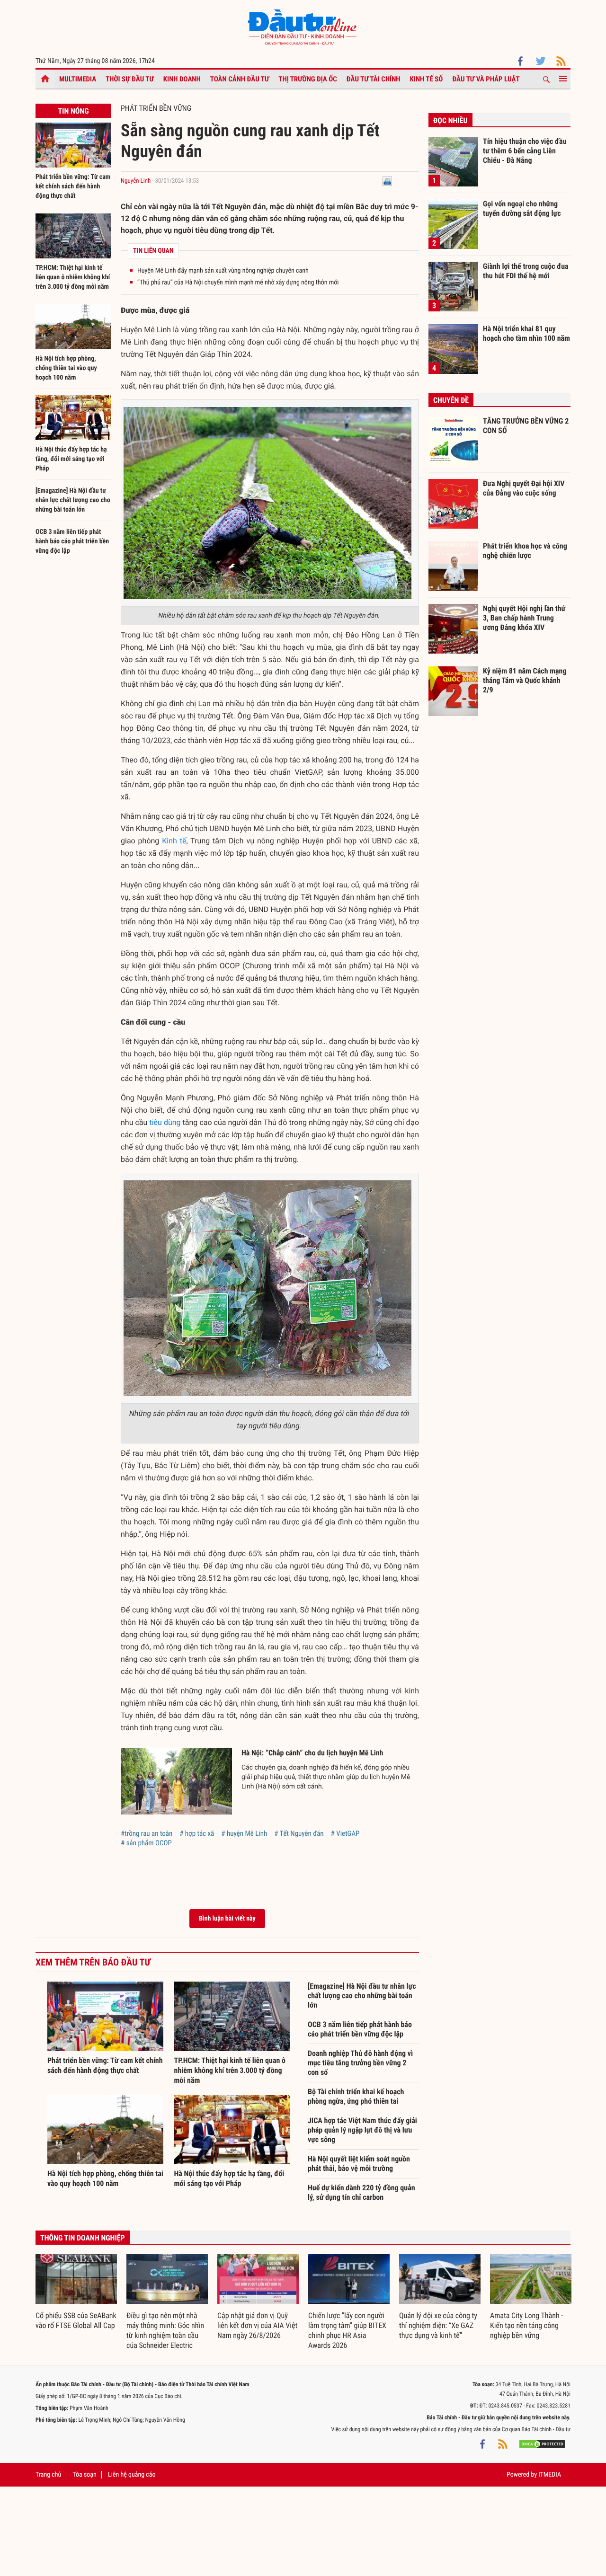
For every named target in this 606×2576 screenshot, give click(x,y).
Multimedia (78, 79)
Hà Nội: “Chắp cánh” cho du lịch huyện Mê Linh (312, 1753)
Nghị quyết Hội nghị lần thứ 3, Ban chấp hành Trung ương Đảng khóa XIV (524, 618)
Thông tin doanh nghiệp (83, 2238)
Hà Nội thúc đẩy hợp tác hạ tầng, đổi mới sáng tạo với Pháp (71, 459)
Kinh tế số (427, 79)
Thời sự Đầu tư (130, 79)
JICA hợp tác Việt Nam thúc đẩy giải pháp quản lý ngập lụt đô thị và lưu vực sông (362, 2130)
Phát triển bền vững (156, 108)
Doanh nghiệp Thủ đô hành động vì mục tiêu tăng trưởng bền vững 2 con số (360, 2063)
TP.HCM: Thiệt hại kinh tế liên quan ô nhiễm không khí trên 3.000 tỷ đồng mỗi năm (73, 277)
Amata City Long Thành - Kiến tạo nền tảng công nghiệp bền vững (526, 2325)
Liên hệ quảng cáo (132, 2475)
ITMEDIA (550, 2475)
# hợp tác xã (197, 1833)
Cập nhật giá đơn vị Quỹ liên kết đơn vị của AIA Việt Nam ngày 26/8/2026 (257, 2325)
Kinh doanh (182, 79)
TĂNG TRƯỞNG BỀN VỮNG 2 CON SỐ (526, 426)
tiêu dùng (165, 1122)
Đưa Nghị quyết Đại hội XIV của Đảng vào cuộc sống (524, 488)
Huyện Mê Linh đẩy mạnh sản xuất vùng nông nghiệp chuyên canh (223, 271)
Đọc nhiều (450, 120)
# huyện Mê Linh (244, 1833)
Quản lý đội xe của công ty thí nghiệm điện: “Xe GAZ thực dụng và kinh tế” (438, 2325)
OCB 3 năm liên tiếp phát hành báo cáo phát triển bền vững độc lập (72, 541)
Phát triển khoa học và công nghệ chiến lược (525, 551)
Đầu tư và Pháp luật (486, 79)
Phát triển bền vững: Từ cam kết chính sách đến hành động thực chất (73, 186)
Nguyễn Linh (136, 181)
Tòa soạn (84, 2475)
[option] (76, 2293)
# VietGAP (345, 1833)
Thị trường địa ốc (308, 79)
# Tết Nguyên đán (299, 1833)
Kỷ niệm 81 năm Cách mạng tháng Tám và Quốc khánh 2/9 (525, 680)
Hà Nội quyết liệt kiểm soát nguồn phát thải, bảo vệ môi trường (359, 2164)
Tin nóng (73, 111)
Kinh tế (174, 841)
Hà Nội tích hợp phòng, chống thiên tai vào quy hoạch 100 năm (66, 368)
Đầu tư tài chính (374, 79)
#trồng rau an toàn (147, 1833)
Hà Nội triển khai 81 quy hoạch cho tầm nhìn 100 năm (526, 333)
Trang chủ (48, 2475)
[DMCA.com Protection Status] (542, 2443)
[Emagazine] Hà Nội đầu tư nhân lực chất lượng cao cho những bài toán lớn (73, 500)
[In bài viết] (387, 181)
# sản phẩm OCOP (146, 1843)
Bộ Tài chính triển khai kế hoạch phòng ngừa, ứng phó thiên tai (356, 2096)
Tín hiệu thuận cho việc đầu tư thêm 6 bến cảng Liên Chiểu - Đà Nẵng (525, 150)
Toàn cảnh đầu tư (240, 79)
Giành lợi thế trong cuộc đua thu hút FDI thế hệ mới (526, 271)
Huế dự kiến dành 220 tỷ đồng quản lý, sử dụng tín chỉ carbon (361, 2192)
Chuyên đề (451, 400)
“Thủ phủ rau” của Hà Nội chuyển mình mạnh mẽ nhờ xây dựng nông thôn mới (238, 283)
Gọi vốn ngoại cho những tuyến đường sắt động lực (522, 208)
